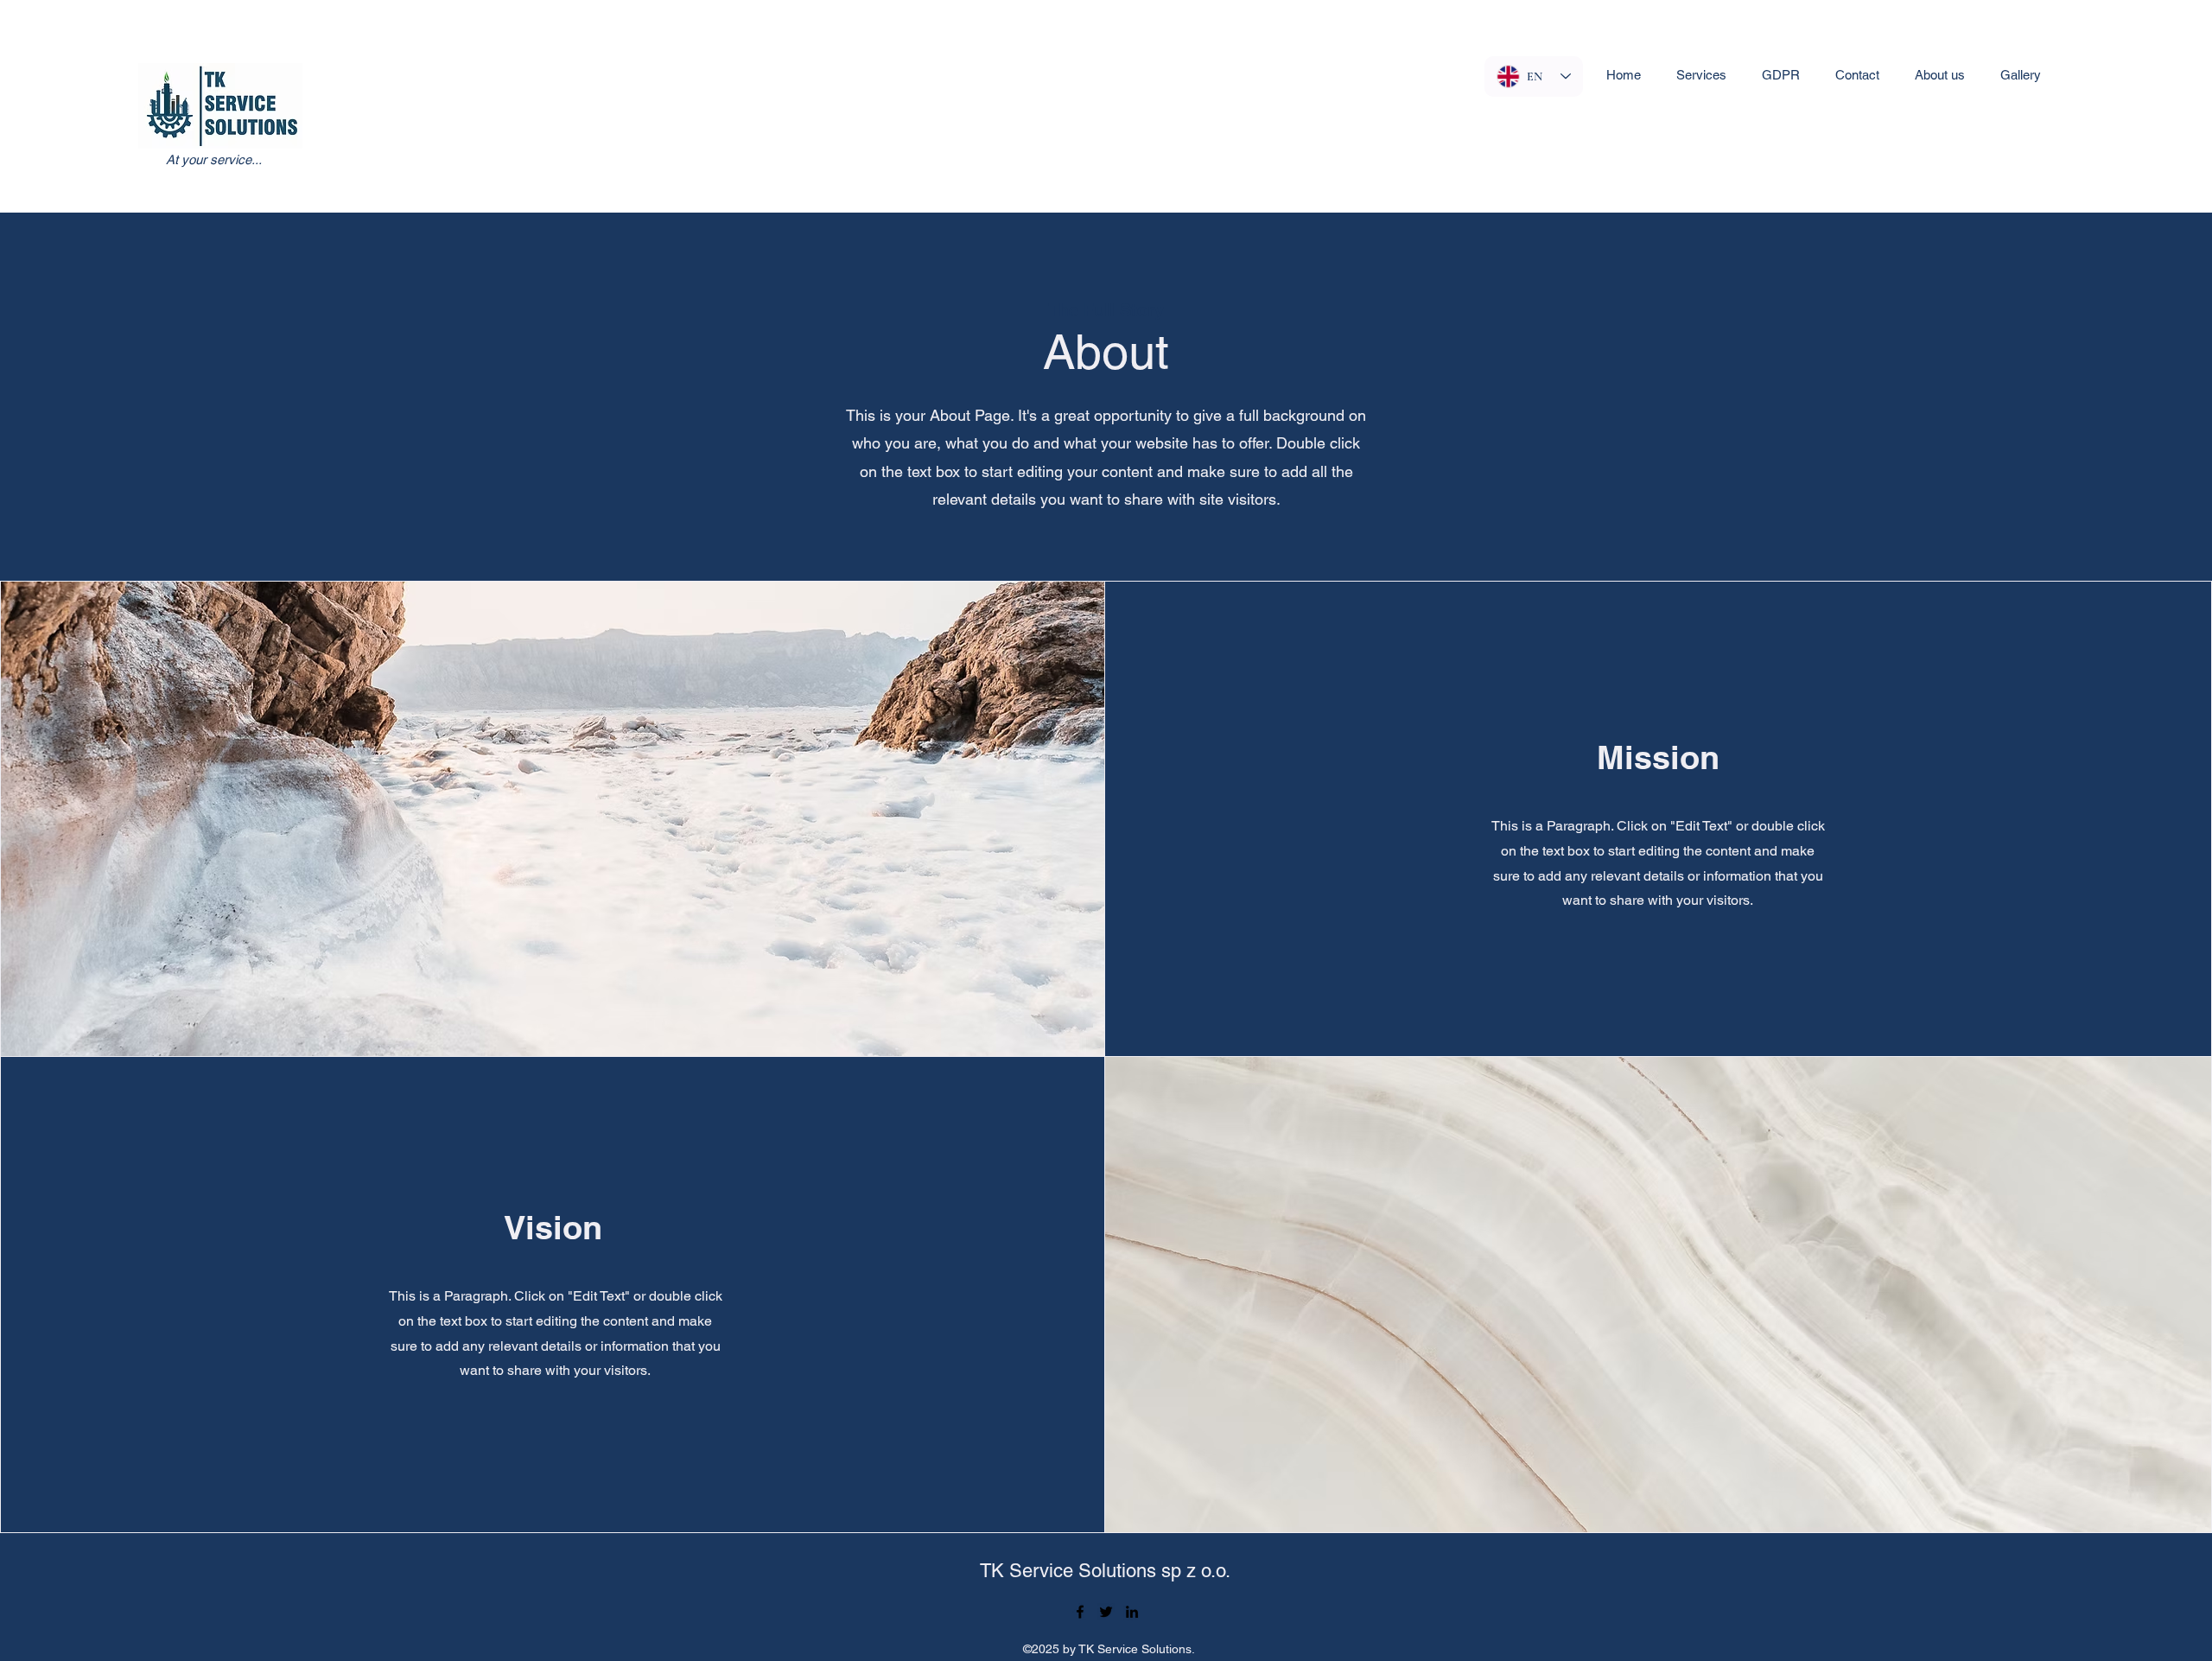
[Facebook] (1080, 1612)
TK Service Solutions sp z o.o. (1105, 1571)
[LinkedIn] (1132, 1612)
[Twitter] (1106, 1612)
